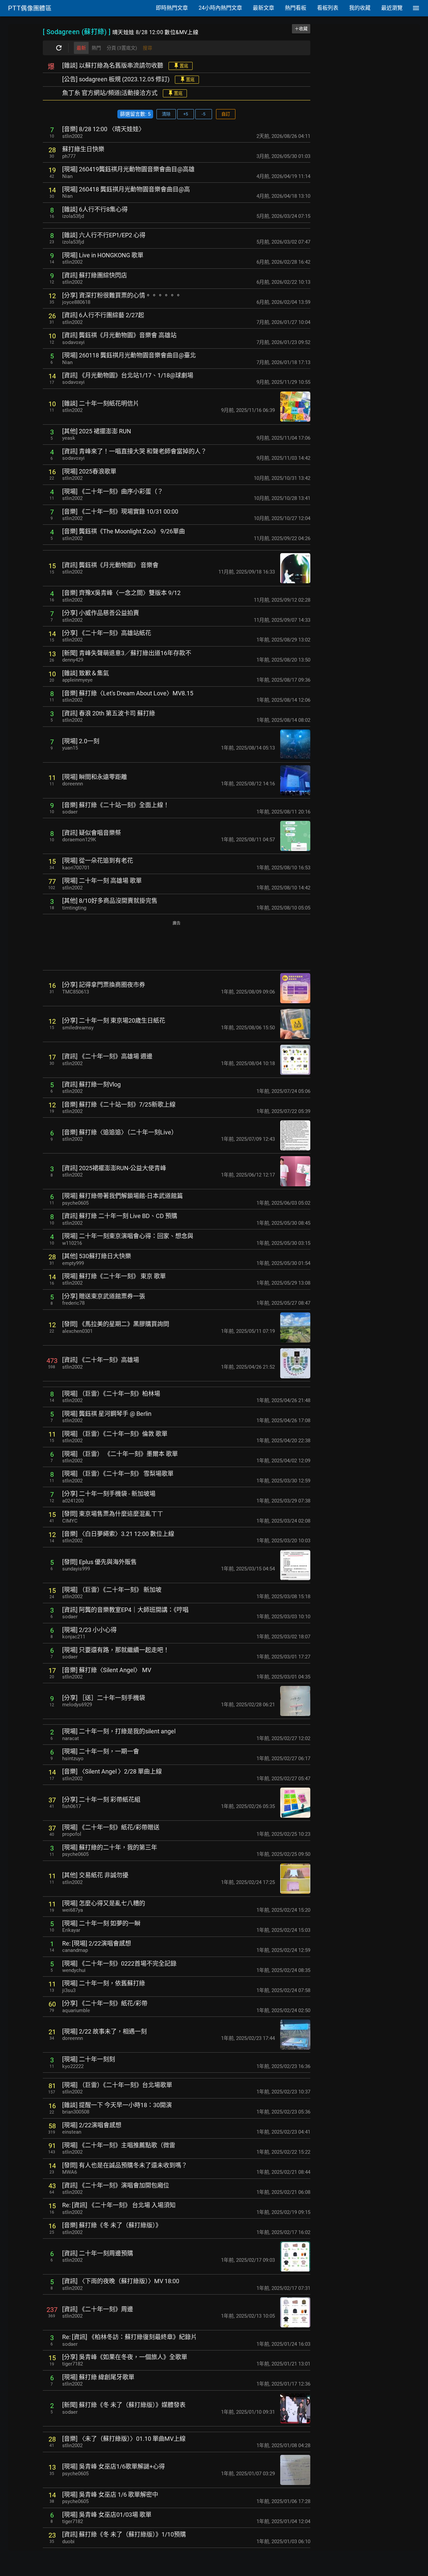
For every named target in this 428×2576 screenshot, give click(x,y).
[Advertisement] (177, 946)
